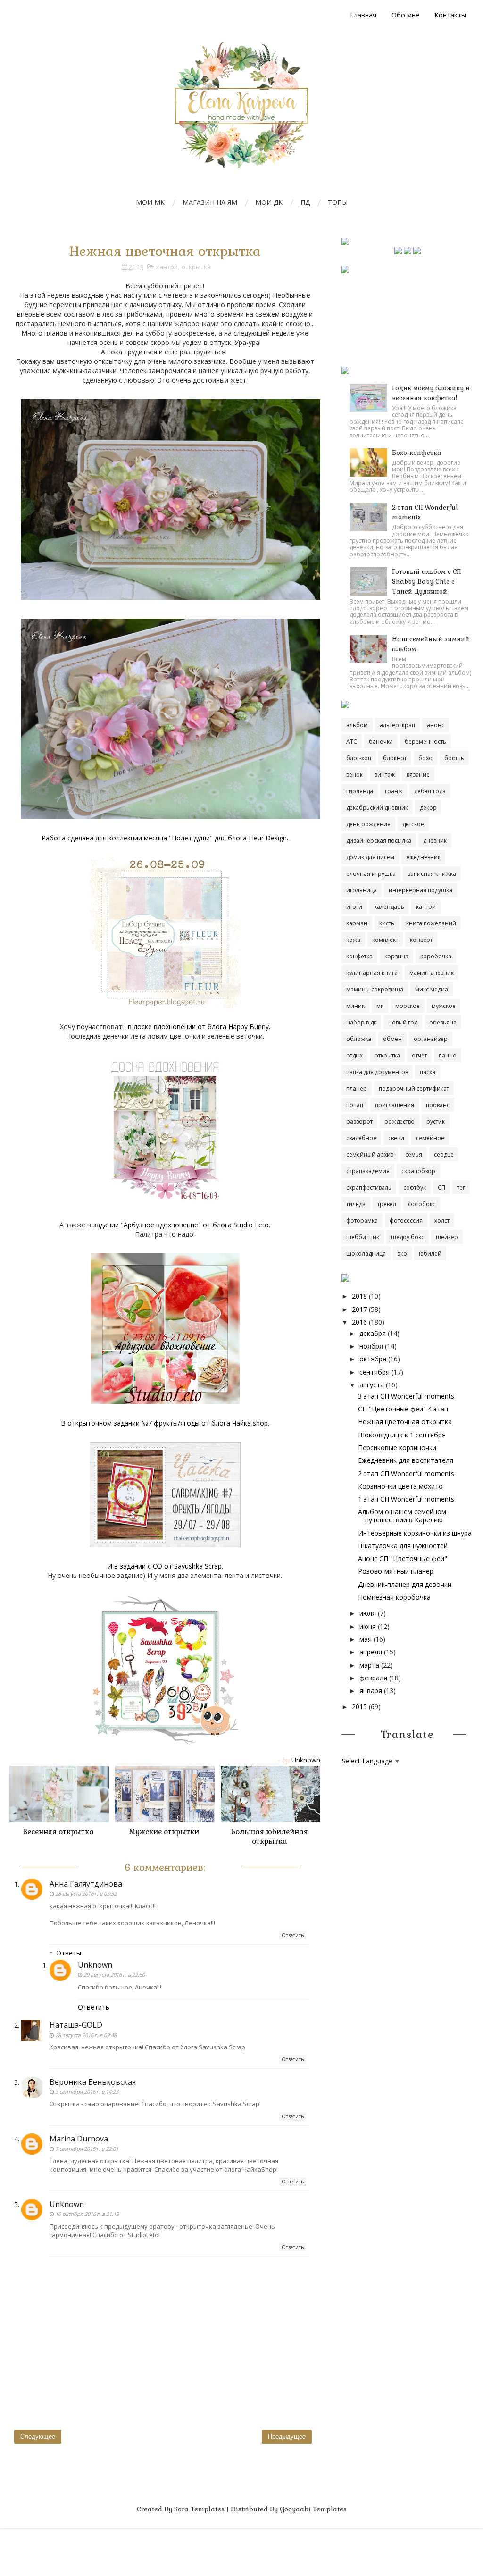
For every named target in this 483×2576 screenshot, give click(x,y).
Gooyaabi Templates (313, 2509)
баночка (381, 742)
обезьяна (443, 1022)
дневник (435, 841)
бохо (425, 758)
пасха (428, 1072)
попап (355, 1105)
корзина (396, 956)
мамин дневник (432, 973)
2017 (359, 1309)
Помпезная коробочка (394, 1597)
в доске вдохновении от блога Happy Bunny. (199, 1027)
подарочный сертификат (414, 1088)
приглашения (395, 1105)
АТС (352, 742)
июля (368, 1613)
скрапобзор (418, 1171)
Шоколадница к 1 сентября (402, 1435)
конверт (421, 940)
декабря (373, 1333)
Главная (363, 15)
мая (366, 1639)
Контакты (450, 15)
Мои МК (150, 202)
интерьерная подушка (421, 890)
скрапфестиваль (369, 1187)
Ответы (69, 1953)
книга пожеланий (431, 923)
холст (442, 1221)
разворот (359, 1121)
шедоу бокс (408, 1237)
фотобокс (422, 1204)
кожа (353, 940)
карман (357, 923)
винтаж (385, 775)
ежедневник (423, 857)
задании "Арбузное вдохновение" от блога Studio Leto (181, 1225)
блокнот (395, 758)
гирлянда (360, 791)
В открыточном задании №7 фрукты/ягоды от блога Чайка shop (164, 1423)
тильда (356, 1204)
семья (414, 1154)
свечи (396, 1138)
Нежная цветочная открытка (405, 1422)
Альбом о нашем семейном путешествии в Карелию (402, 1516)
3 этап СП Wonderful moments (406, 1396)
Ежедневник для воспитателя (406, 1460)
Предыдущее (287, 2437)
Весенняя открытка (58, 1832)
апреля (371, 1652)
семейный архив (370, 1154)
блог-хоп (359, 758)
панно (448, 1055)
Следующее (38, 2437)
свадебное (361, 1138)
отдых (354, 1055)
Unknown (95, 1965)
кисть (387, 923)
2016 (359, 1322)
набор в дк (361, 1022)
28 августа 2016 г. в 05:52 (86, 1893)
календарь (389, 907)
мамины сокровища (375, 989)
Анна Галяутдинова (86, 1884)
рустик (436, 1121)
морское (408, 1006)
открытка (196, 267)
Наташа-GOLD (76, 2025)
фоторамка (362, 1221)
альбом (357, 725)
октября (373, 1359)
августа (372, 1385)
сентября (375, 1372)
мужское (444, 1006)
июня (368, 1626)
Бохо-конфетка (417, 453)
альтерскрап (397, 725)
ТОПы (338, 202)
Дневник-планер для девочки (405, 1584)
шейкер (447, 1237)
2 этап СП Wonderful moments (406, 1473)
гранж (394, 791)
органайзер (431, 1039)
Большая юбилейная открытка (269, 1836)
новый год (403, 1022)
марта (369, 1665)
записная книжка (432, 874)
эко (402, 1254)
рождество (400, 1121)
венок (354, 775)
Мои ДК (269, 202)
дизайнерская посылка (379, 841)
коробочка (436, 956)
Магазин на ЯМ (210, 202)
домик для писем (370, 857)
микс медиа (432, 989)
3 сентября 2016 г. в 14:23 (87, 2092)
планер (357, 1088)
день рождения (368, 824)
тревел (387, 1204)
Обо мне (405, 15)
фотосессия (406, 1221)
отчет (419, 1055)
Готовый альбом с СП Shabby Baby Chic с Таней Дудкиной (426, 582)
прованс (438, 1105)
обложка (359, 1039)
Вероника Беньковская (93, 2082)
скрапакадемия (368, 1171)
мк (380, 1006)
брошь (454, 758)
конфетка (359, 956)
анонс (436, 725)
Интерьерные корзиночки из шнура (415, 1533)
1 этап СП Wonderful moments (406, 1499)
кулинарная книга (372, 973)
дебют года (430, 791)
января (371, 1691)
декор (428, 808)
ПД (305, 202)
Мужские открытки (164, 1832)
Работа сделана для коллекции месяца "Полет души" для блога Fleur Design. (165, 838)
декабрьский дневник (377, 808)
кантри (167, 267)
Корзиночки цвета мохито (400, 1486)
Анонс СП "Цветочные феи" (403, 1558)
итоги (354, 907)
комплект (385, 940)
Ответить (293, 1935)
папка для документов (377, 1072)
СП (441, 1187)
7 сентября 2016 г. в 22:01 (87, 2149)
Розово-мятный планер (396, 1571)
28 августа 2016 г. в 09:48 (86, 2035)
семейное (430, 1138)
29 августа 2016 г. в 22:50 (114, 1975)
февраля (373, 1678)
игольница (362, 890)
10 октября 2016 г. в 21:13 (87, 2214)
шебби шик (363, 1237)
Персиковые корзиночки (397, 1447)
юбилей (430, 1254)
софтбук (415, 1187)
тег (461, 1187)
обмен (392, 1039)
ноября (371, 1346)
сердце (444, 1154)
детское (413, 824)
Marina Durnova (79, 2139)
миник (355, 1006)
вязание (418, 775)
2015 (359, 1707)
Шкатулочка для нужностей (403, 1546)
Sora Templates (199, 2509)
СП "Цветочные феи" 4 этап (403, 1409)
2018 (359, 1296)
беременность (425, 742)
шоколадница (366, 1254)
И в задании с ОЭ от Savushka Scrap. (165, 1566)
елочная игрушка (371, 874)
